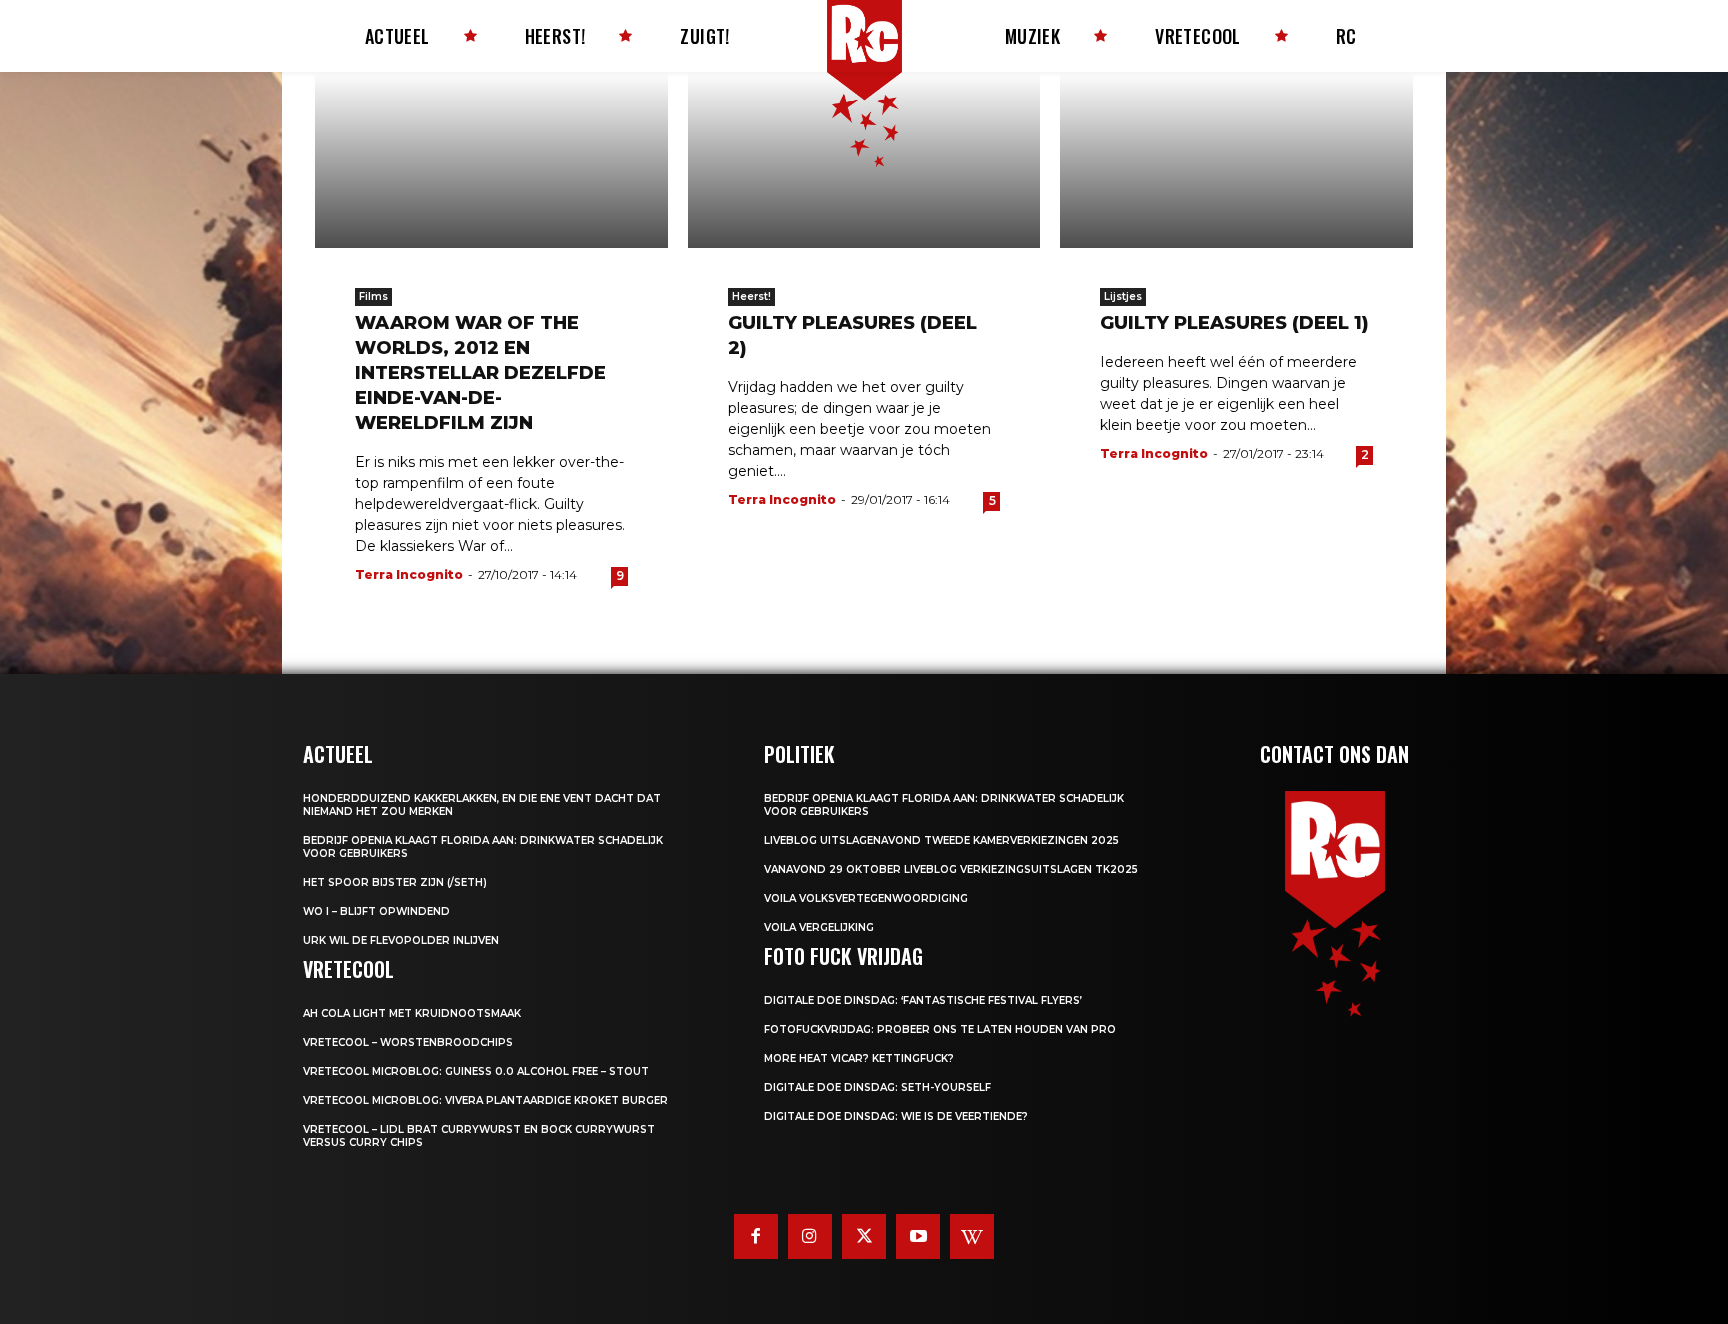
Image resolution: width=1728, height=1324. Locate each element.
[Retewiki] (972, 1236)
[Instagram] (810, 1236)
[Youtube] (918, 1236)
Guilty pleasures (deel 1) (1234, 323)
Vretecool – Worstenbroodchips (408, 1042)
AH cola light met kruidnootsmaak (412, 1013)
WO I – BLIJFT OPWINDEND (376, 911)
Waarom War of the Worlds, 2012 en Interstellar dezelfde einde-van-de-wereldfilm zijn (480, 373)
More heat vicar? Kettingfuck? (859, 1058)
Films (373, 296)
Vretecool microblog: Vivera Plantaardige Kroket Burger (485, 1100)
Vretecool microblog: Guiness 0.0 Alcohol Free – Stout (476, 1071)
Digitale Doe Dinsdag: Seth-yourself (877, 1087)
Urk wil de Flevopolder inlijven (401, 940)
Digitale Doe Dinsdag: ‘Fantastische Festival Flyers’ (923, 1000)
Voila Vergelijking (819, 927)
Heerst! (751, 296)
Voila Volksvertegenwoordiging (866, 898)
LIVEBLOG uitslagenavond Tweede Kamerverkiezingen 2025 (941, 840)
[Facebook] (756, 1236)
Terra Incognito (409, 574)
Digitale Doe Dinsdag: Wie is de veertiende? (896, 1116)
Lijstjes (1123, 296)
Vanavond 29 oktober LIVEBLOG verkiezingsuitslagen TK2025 (951, 869)
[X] (864, 1236)
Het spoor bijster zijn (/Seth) (395, 882)
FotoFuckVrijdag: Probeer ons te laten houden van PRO (940, 1029)
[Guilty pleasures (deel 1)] (1236, 160)
